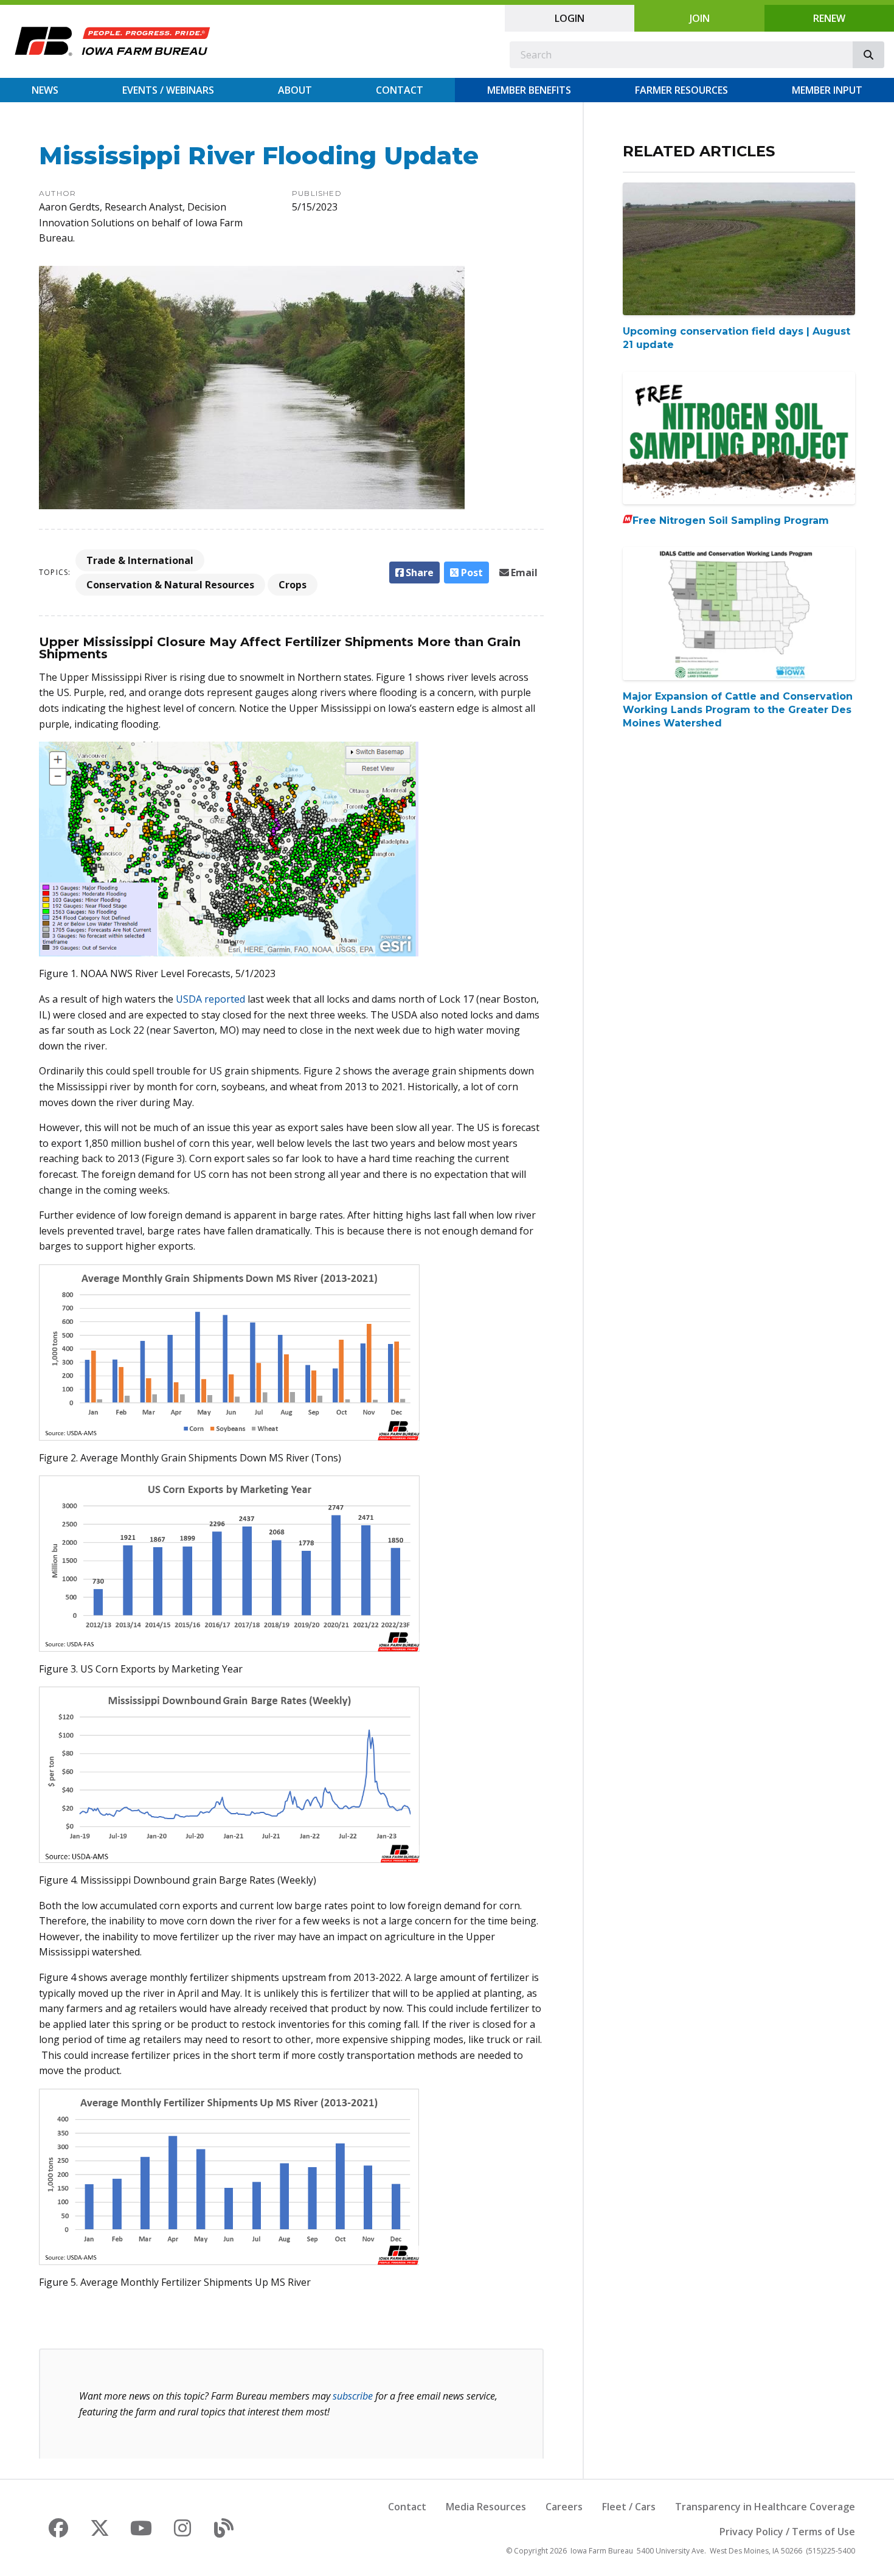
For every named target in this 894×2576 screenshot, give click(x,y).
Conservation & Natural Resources (170, 585)
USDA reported (210, 999)
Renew (829, 18)
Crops (293, 585)
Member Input (827, 90)
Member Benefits (529, 90)
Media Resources (486, 2507)
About (295, 90)
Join (700, 18)
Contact (400, 90)
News (45, 90)
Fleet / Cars (629, 2507)
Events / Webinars (168, 90)
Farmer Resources (681, 90)
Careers (564, 2507)
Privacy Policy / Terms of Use (787, 2532)
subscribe (353, 2396)
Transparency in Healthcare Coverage (765, 2507)
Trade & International (140, 560)
